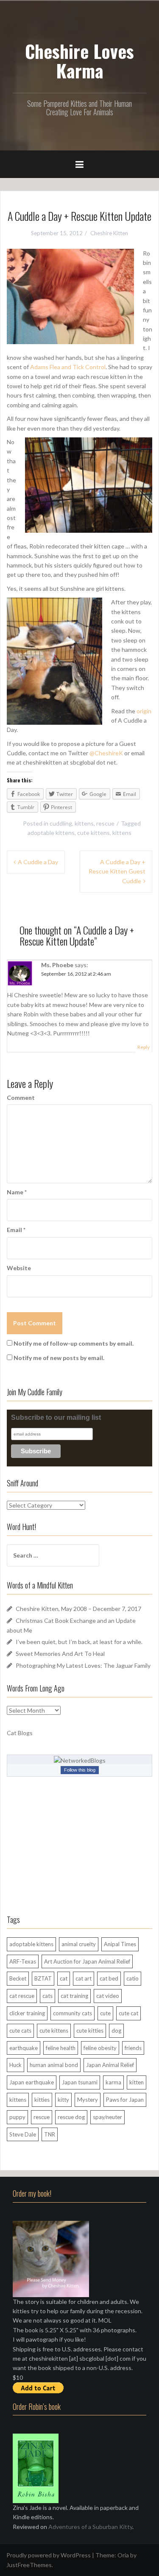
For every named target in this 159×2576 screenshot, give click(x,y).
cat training (74, 1996)
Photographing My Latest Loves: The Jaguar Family (83, 1665)
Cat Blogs (20, 1733)
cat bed (109, 1978)
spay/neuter (107, 2117)
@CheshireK (106, 753)
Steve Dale (23, 2134)
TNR (50, 2134)
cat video (108, 1996)
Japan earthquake (32, 2082)
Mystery (88, 2100)
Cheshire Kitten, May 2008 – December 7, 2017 (78, 1609)
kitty (63, 2100)
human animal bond (54, 2065)
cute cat (128, 2013)
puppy (17, 2117)
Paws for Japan (125, 2100)
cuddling (61, 823)
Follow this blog (80, 1770)
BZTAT (43, 1978)
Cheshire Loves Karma (79, 61)
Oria (123, 2555)
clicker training (27, 2013)
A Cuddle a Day (38, 862)
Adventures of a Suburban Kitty (90, 2527)
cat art (84, 1978)
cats (47, 1996)
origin (144, 711)
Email (16, 1230)
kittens (84, 823)
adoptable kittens (51, 833)
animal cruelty (79, 1944)
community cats (73, 2013)
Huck (15, 2065)
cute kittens (93, 833)
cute (105, 2013)
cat (64, 1978)
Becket (18, 1978)
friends (133, 2048)
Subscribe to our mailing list (56, 1417)
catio (132, 1978)
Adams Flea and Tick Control (68, 367)
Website (19, 1268)
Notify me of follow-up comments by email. (74, 1343)
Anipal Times (120, 1944)
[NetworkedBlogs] (80, 1760)
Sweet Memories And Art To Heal (60, 1654)
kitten (137, 2082)
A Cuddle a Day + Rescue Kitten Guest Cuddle (117, 871)
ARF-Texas (23, 1961)
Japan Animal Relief (110, 2065)
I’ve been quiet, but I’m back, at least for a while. (79, 1642)
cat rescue (22, 1996)
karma (113, 2082)
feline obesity (100, 2048)
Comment (21, 1097)
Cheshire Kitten (109, 233)
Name (17, 1192)
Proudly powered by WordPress (49, 2555)
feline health (61, 2048)
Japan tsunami (80, 2082)
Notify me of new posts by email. (59, 1358)
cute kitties (90, 2031)
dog (116, 2031)
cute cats (20, 2031)
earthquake (24, 2048)
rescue (105, 823)
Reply (144, 1047)
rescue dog (71, 2117)
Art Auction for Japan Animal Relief (87, 1961)
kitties (42, 2100)
